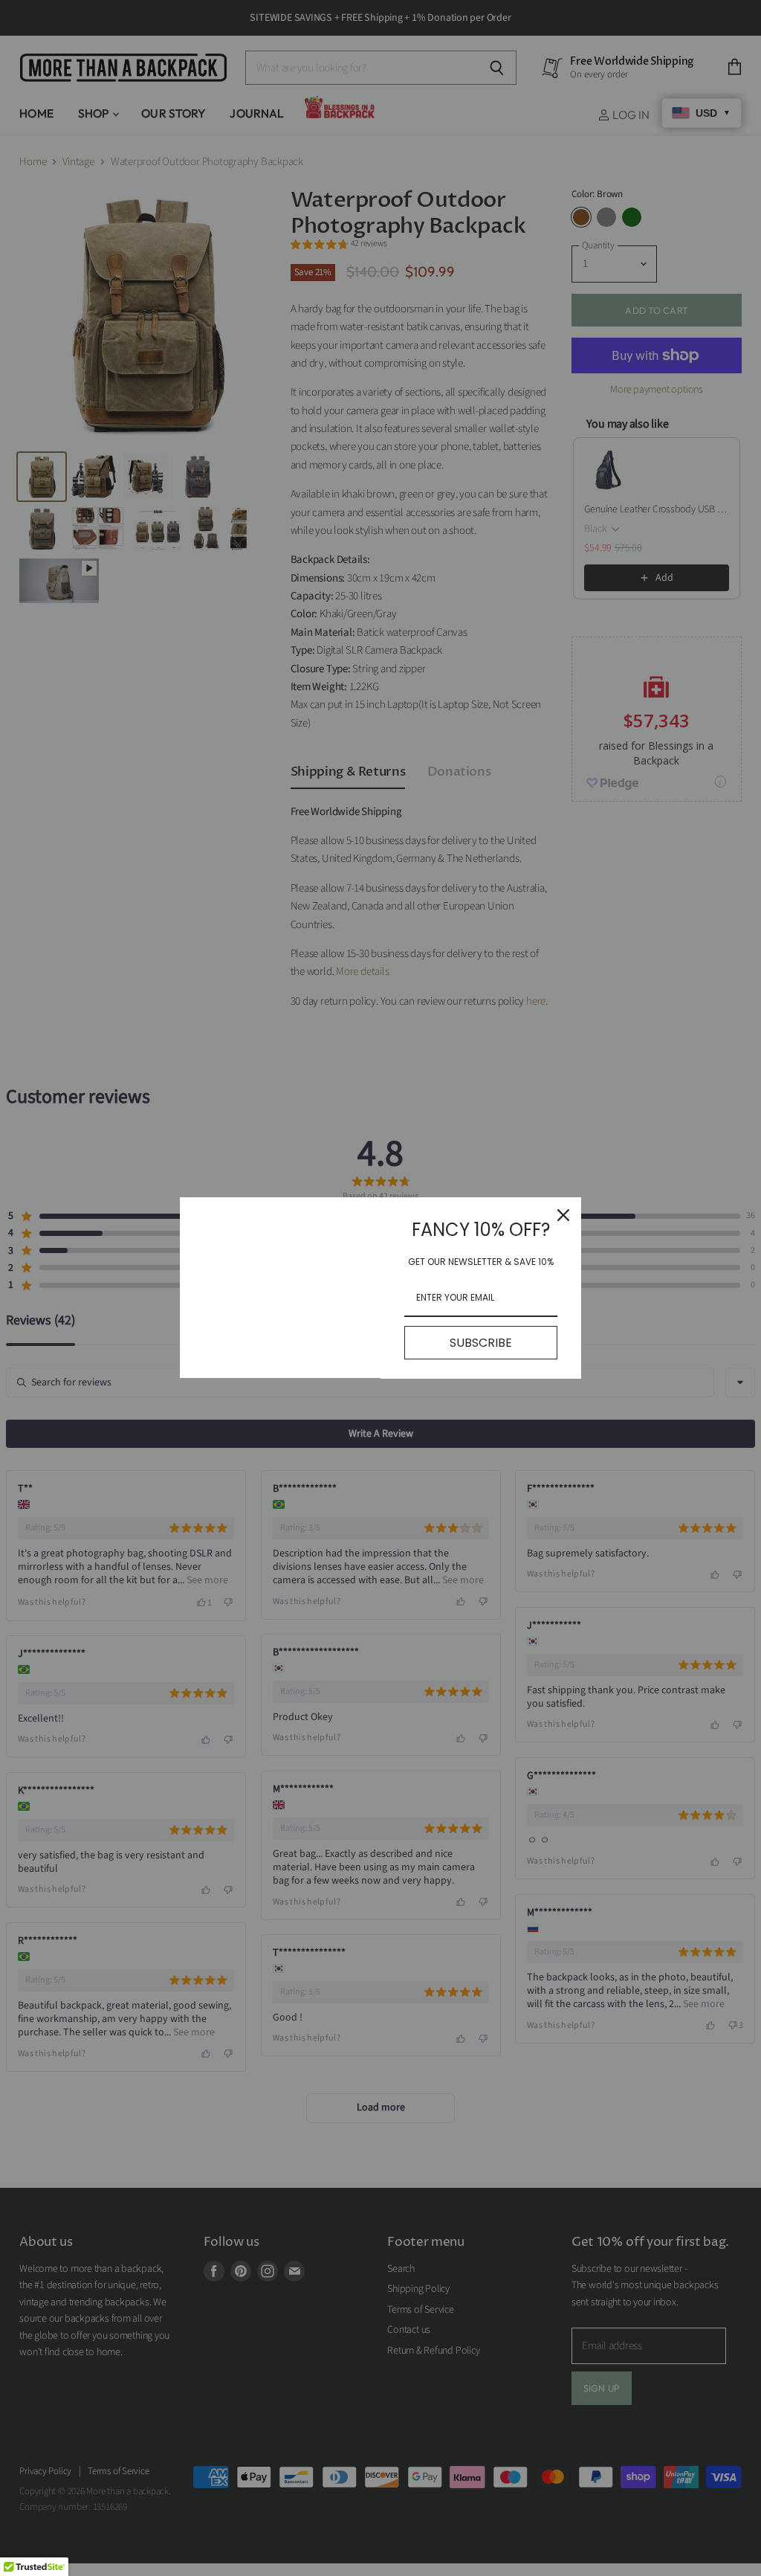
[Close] (563, 1215)
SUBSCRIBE (481, 1343)
